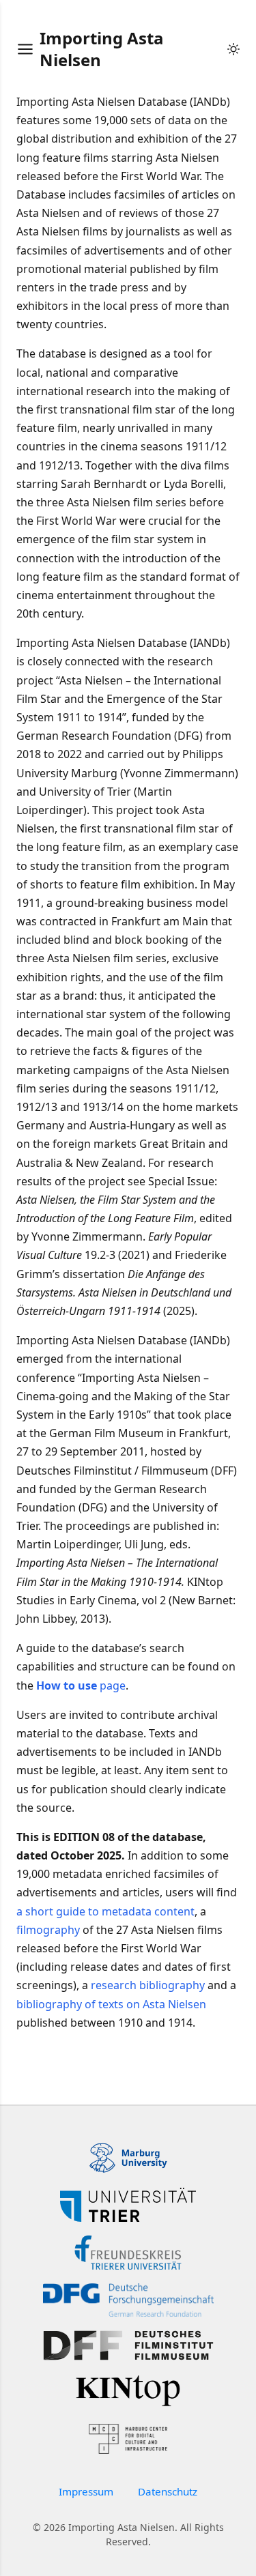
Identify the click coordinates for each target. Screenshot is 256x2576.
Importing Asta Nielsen (102, 49)
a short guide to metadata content (105, 1911)
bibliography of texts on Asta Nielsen (111, 2004)
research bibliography (148, 1985)
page (81, 1685)
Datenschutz (168, 2491)
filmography (48, 1930)
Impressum (86, 2491)
